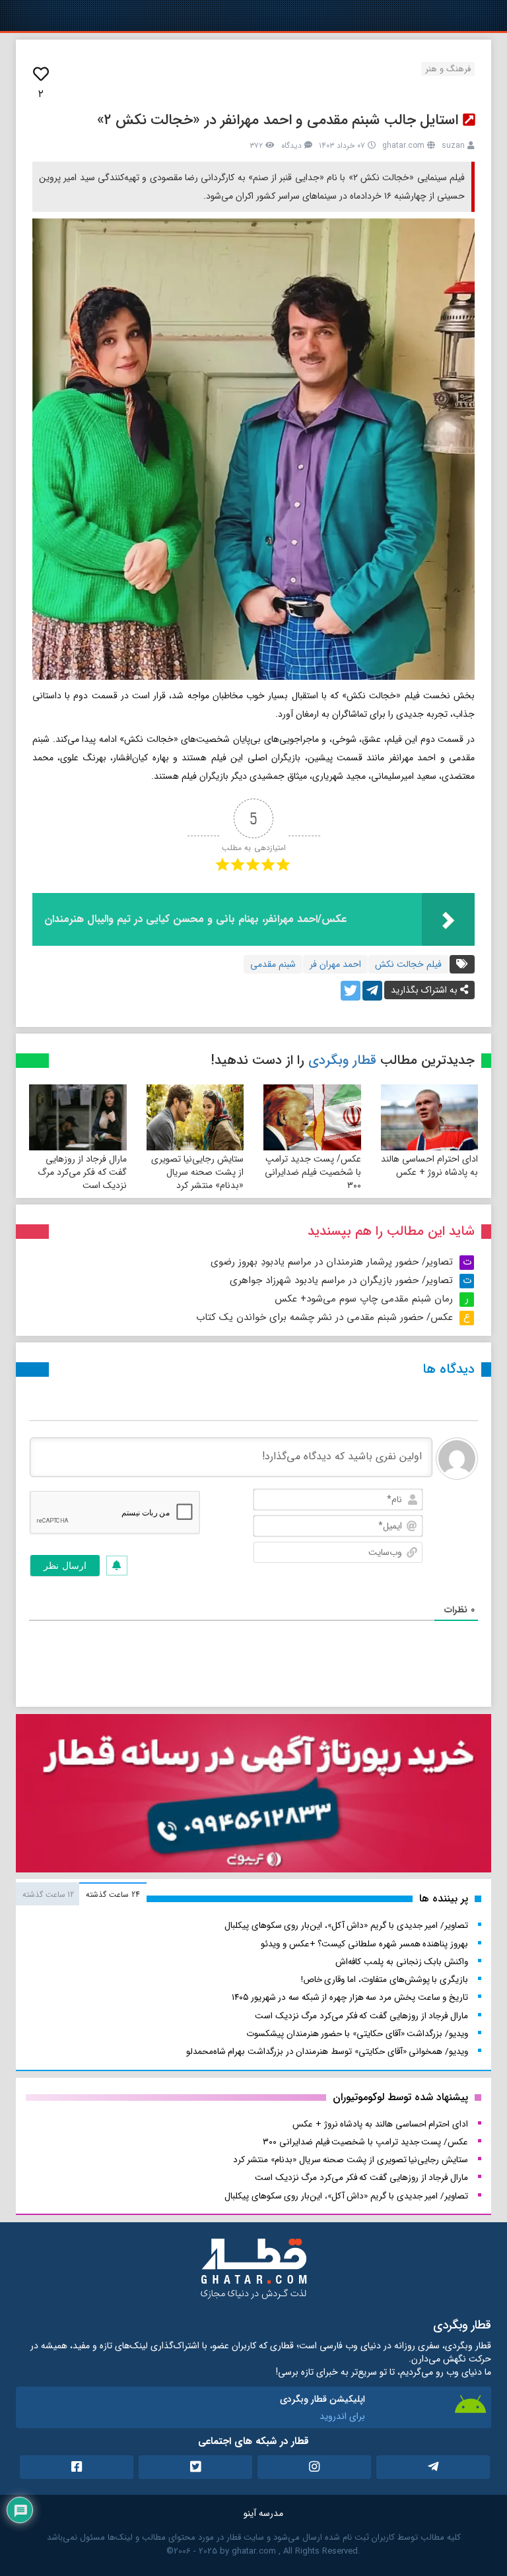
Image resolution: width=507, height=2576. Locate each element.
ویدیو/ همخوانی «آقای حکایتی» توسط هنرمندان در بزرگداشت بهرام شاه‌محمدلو (327, 2052)
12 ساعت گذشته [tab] (48, 1895)
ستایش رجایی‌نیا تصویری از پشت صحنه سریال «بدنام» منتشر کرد (197, 1172)
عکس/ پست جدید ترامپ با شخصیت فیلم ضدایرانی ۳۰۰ (313, 1172)
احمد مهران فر (335, 964)
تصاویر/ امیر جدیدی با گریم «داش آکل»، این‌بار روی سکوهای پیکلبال (346, 1926)
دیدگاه (291, 146)
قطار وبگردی (342, 1060)
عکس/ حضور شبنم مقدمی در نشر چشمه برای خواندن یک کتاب (324, 1317)
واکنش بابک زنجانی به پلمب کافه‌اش (402, 1962)
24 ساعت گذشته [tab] (113, 1895)
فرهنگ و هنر (448, 69)
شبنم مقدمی (273, 964)
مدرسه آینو (263, 2513)
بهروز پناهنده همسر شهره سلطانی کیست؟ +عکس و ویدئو (364, 1944)
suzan (453, 146)
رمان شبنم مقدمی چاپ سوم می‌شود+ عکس (364, 1299)
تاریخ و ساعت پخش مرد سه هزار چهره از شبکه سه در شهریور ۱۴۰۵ (350, 1998)
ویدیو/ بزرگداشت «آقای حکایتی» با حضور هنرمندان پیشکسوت (357, 2034)
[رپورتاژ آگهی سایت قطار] (253, 1796)
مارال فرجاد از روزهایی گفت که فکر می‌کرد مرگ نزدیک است (82, 1172)
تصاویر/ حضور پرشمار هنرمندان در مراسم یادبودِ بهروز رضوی (332, 1262)
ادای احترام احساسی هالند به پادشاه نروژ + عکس (429, 1166)
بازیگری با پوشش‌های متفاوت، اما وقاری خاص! (385, 1980)
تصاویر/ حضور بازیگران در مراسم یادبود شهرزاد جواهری (341, 1280)
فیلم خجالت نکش (408, 964)
